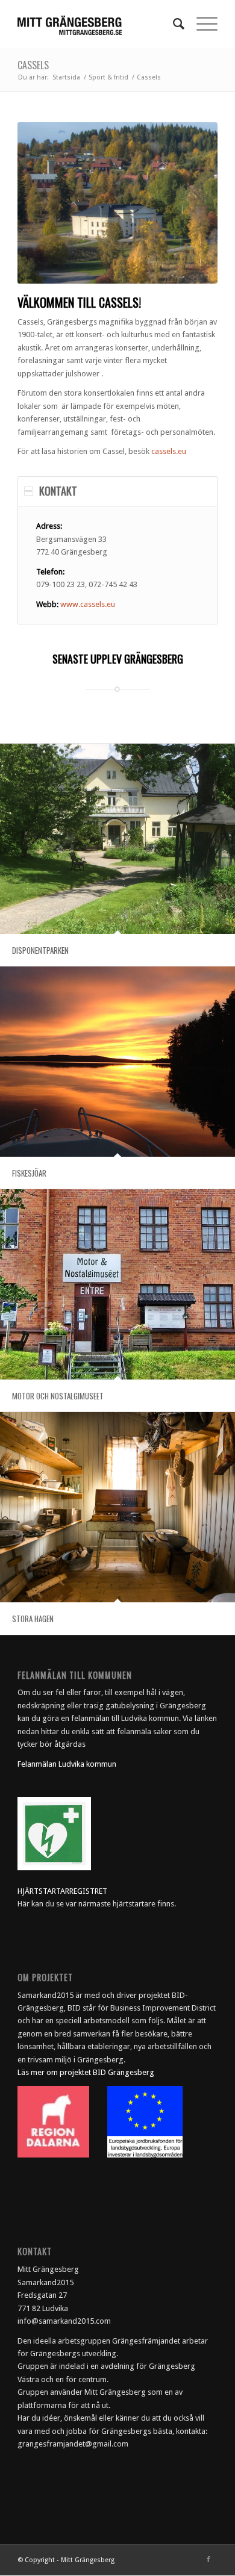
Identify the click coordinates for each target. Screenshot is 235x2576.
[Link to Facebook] (208, 2560)
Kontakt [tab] (58, 491)
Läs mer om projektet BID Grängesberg (86, 2072)
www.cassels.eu (88, 604)
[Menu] (201, 24)
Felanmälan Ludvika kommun (67, 1764)
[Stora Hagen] (117, 1507)
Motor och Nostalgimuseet (58, 1396)
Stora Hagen (33, 1619)
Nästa (190, 203)
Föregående (45, 203)
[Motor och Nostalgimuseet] (117, 1284)
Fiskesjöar (29, 1173)
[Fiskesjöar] (117, 1062)
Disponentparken (40, 950)
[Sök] (173, 24)
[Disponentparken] (117, 839)
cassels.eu (169, 451)
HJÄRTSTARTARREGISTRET (62, 1891)
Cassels (33, 65)
